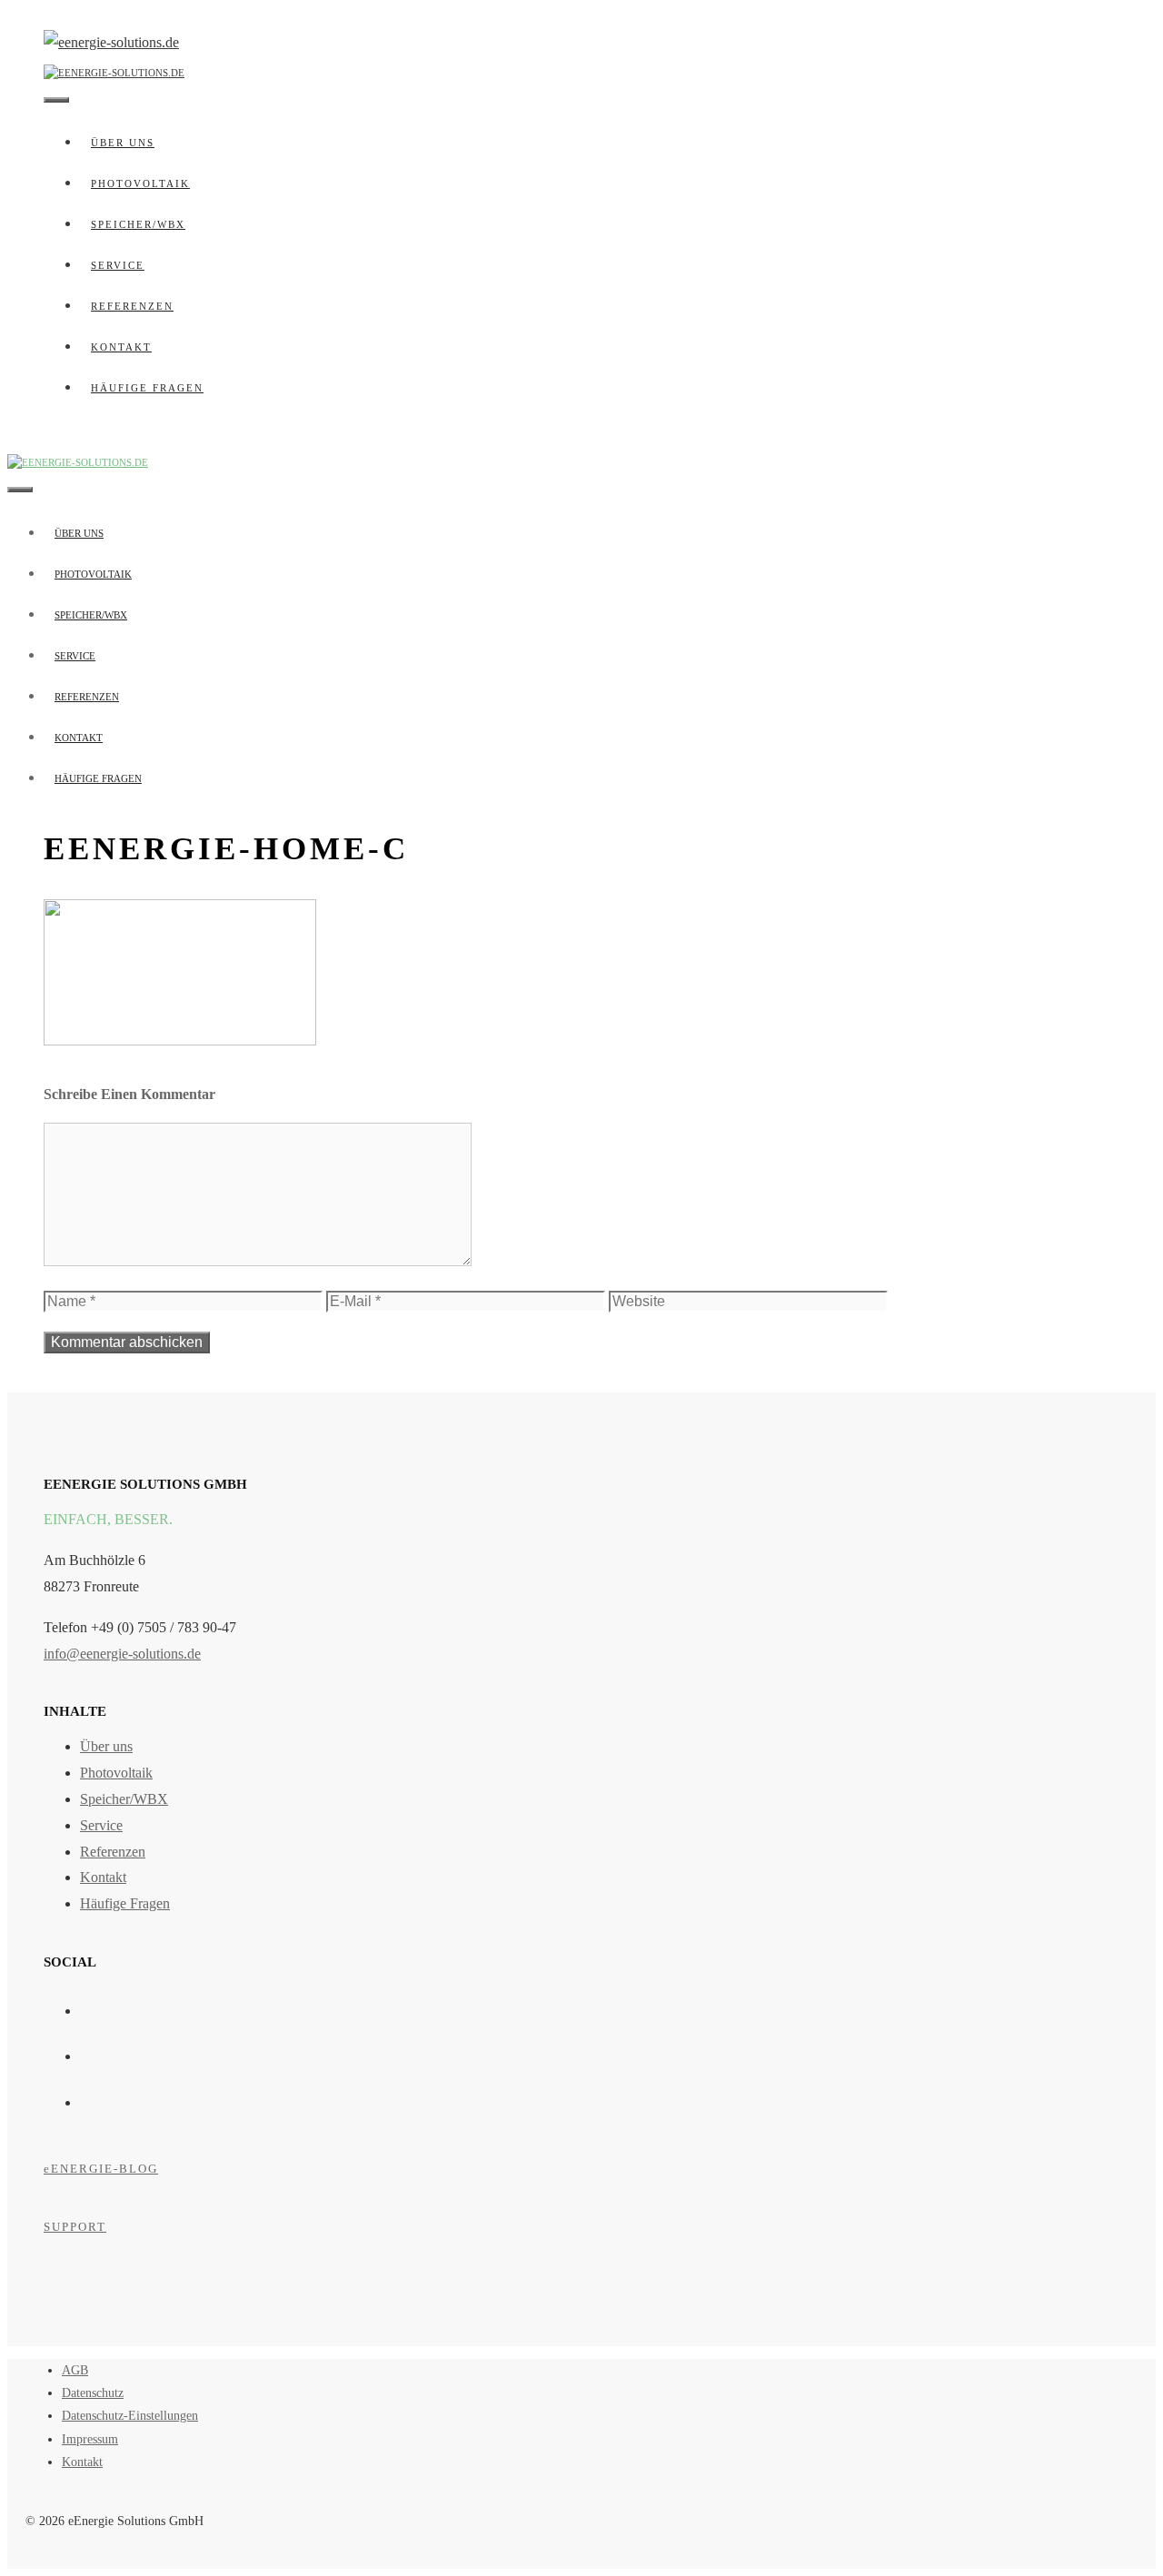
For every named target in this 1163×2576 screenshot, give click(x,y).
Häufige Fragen (147, 388)
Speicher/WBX (138, 224)
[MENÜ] (56, 100)
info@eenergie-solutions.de (122, 1654)
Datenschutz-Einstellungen (130, 2416)
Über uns (123, 143)
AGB (75, 2370)
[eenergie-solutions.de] (114, 70)
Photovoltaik (140, 183)
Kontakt (121, 347)
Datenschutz (93, 2393)
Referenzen (132, 306)
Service (118, 265)
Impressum (90, 2439)
